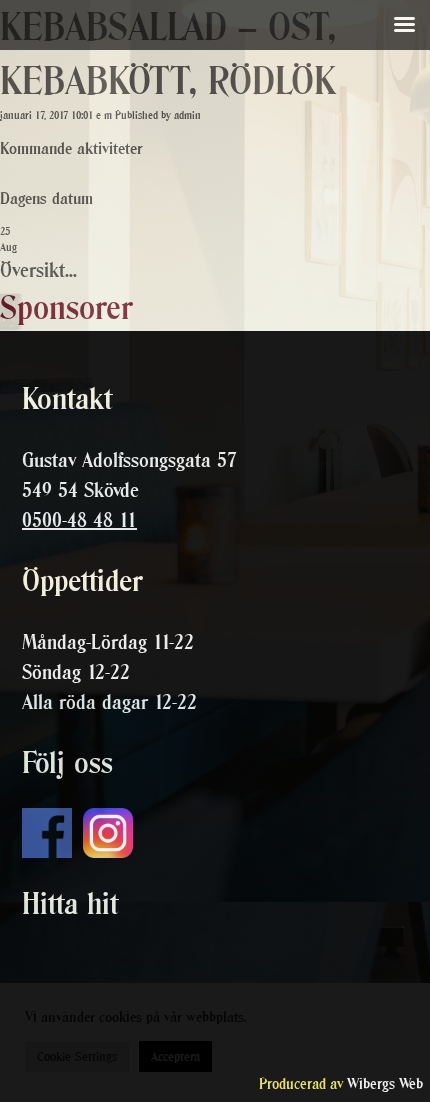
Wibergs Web (385, 1083)
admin (187, 115)
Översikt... (38, 270)
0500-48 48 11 (79, 520)
